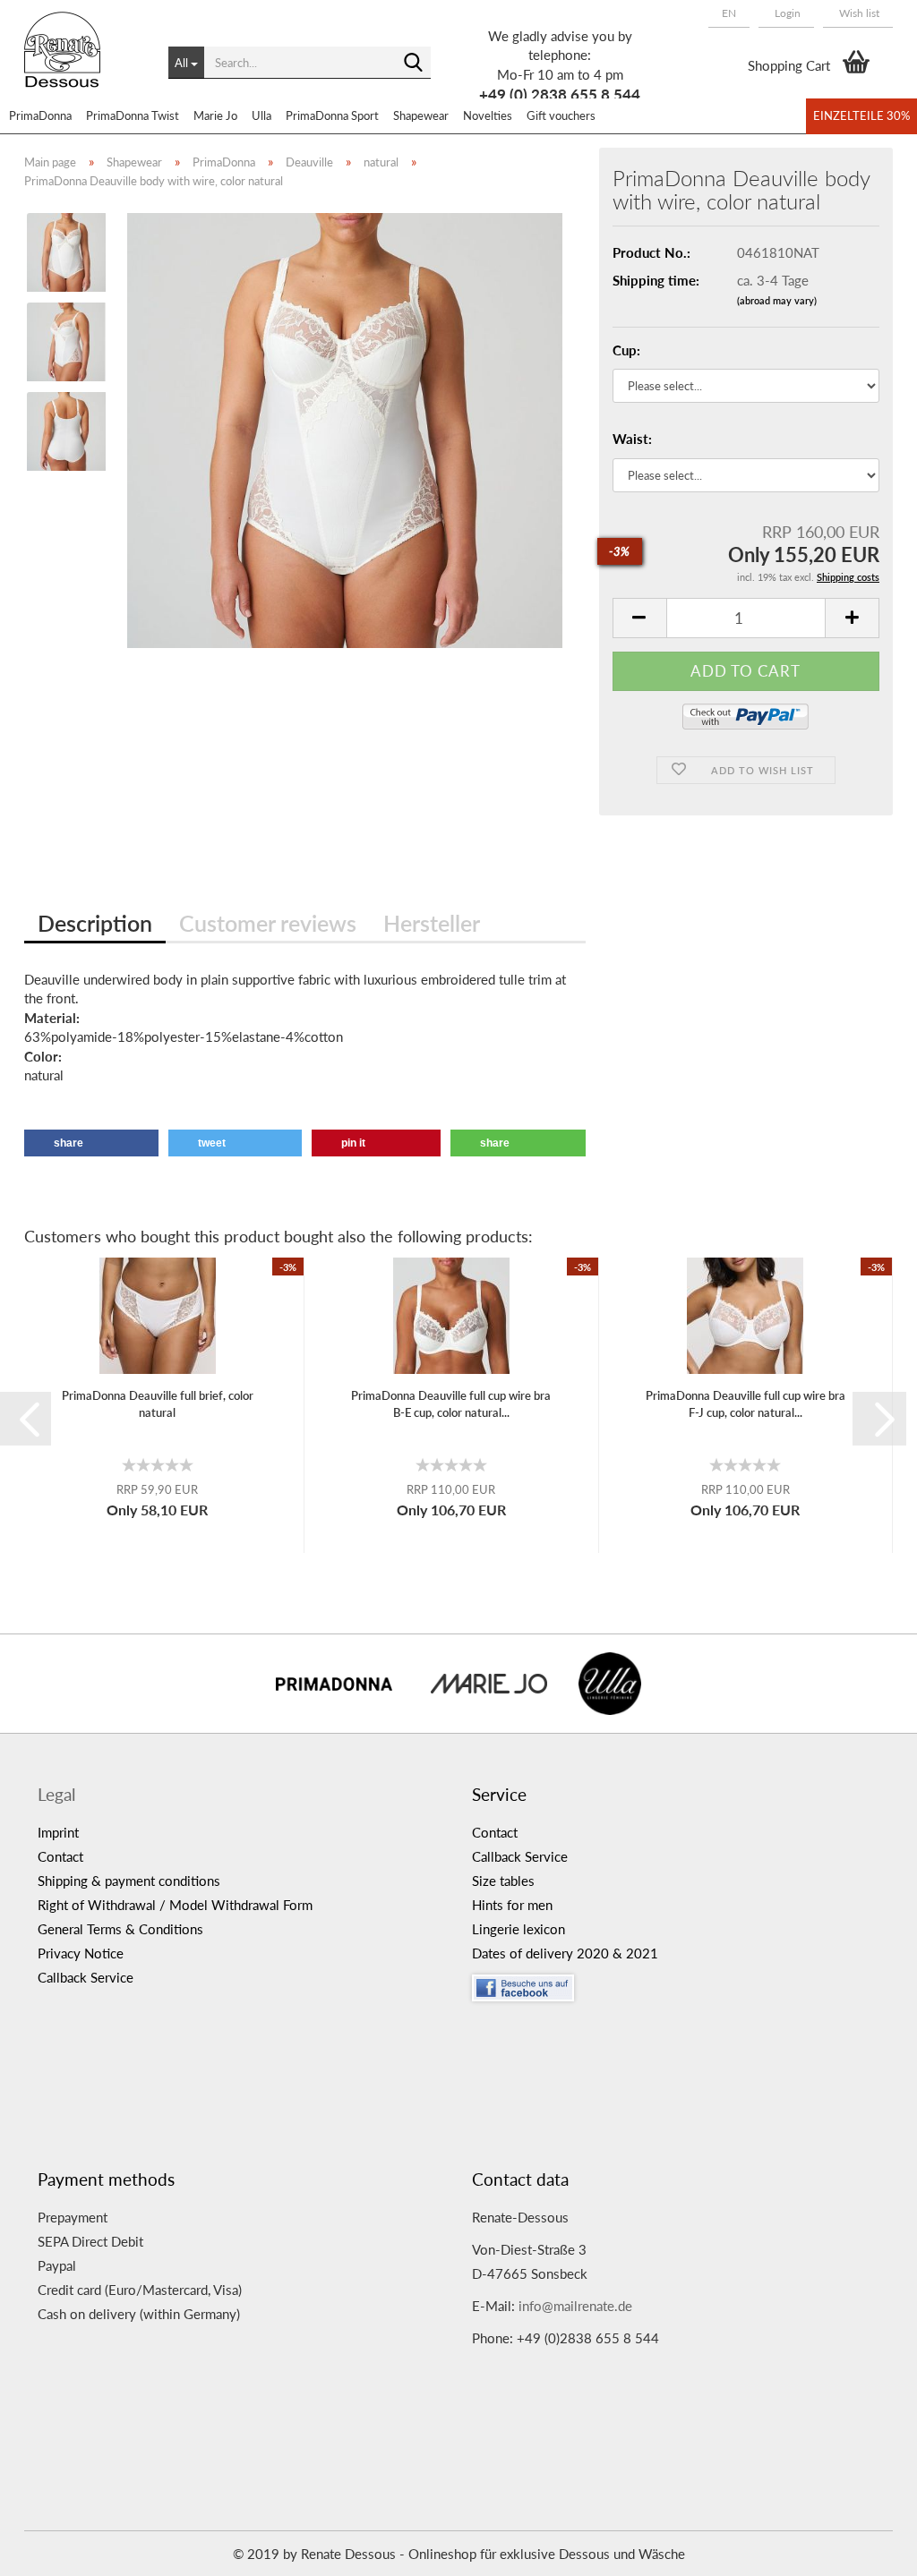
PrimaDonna (40, 115)
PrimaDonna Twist (133, 115)
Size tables (503, 1881)
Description (95, 923)
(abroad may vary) (777, 300)
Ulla (261, 115)
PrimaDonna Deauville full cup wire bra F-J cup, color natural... (746, 1404)
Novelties (488, 115)
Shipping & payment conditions (129, 1881)
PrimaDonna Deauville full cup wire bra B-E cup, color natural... (451, 1404)
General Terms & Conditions (120, 1929)
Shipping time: (656, 280)
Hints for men (512, 1905)
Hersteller (432, 923)
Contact (60, 1856)
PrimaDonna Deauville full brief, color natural (158, 1404)
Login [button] (786, 13)
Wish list (858, 13)
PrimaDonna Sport (332, 115)
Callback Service (86, 1977)
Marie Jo (215, 115)
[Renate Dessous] (83, 63)
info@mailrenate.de (575, 2306)
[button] (729, 13)
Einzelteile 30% (861, 115)
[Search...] (414, 64)
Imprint (58, 1832)
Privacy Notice (81, 1953)
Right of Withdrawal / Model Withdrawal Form (175, 1905)
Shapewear (421, 115)
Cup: (626, 350)
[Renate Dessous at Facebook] (676, 1983)
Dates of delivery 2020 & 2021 (565, 1953)
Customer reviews (268, 923)
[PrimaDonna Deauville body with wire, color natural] (345, 429)
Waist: (632, 439)
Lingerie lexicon (518, 1929)
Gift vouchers (561, 115)
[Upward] (868, 2549)
